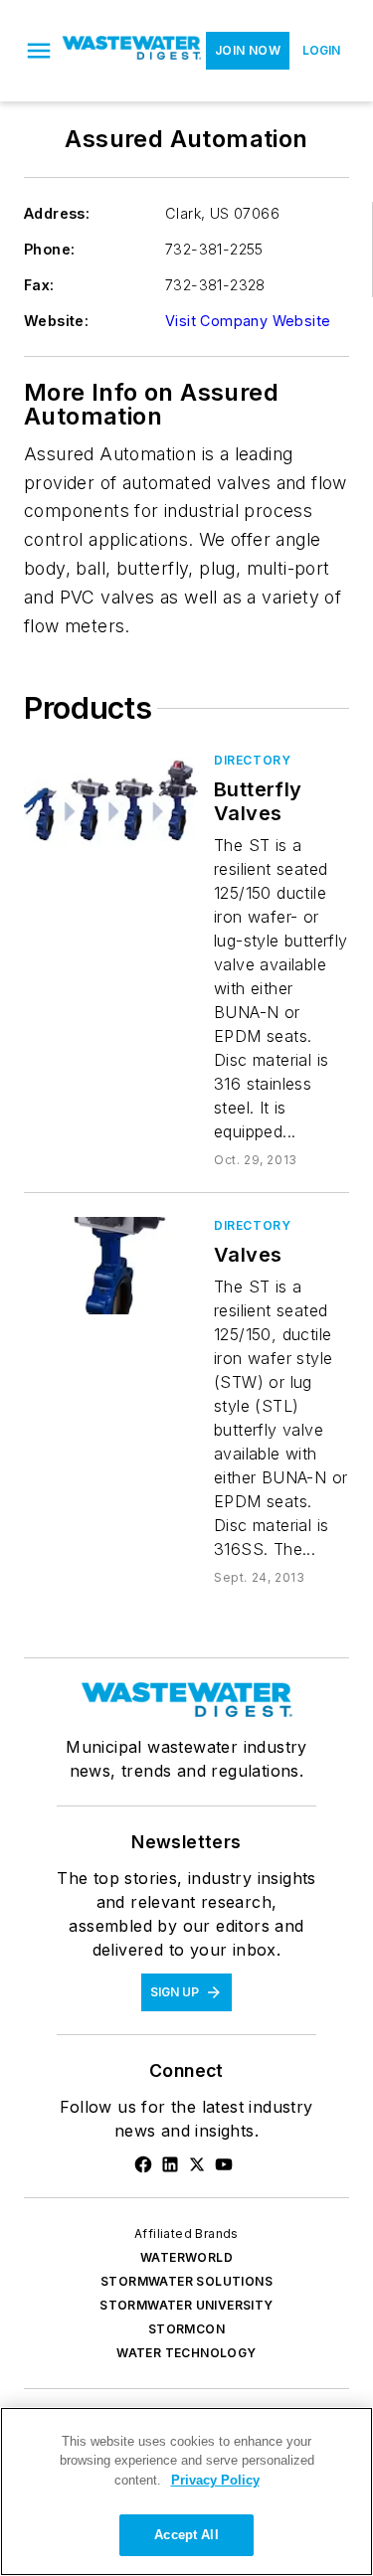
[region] (186, 2491)
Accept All (186, 2535)
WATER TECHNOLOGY (186, 2353)
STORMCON (186, 2329)
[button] (39, 51)
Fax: (39, 285)
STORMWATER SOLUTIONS (186, 2281)
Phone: (49, 249)
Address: (57, 213)
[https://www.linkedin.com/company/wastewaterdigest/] (170, 2164)
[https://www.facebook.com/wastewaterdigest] (143, 2164)
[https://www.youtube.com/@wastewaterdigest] (224, 2164)
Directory (252, 760)
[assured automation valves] (111, 1265)
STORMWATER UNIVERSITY (186, 2305)
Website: (56, 321)
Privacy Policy (215, 2480)
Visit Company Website (248, 321)
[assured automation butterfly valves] (111, 800)
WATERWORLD (186, 2257)
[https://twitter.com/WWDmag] (197, 2164)
